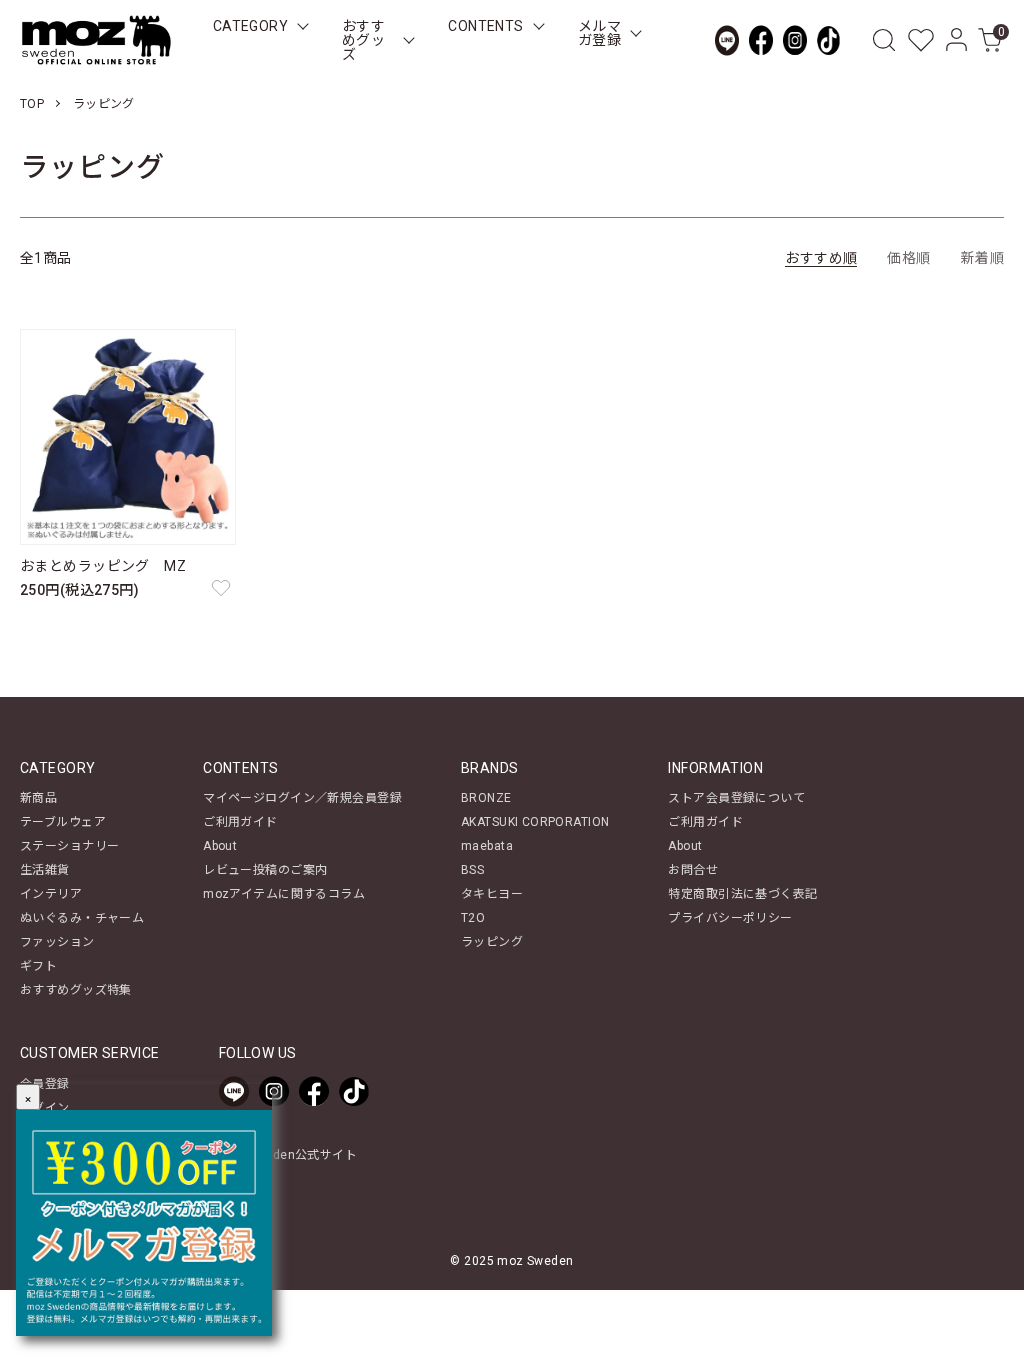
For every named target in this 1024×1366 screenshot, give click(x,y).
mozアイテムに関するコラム (284, 894)
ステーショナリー (69, 846)
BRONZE (486, 798)
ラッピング (104, 104)
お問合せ (693, 870)
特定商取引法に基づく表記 (742, 894)
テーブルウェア (63, 822)
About (220, 846)
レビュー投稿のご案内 (265, 870)
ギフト (38, 966)
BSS (472, 870)
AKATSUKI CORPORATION (535, 822)
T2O (473, 918)
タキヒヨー (492, 894)
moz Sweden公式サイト (288, 1155)
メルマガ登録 (599, 33)
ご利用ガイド (240, 822)
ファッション (57, 942)
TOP (32, 104)
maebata (487, 846)
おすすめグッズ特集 (76, 990)
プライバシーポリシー (730, 918)
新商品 (38, 798)
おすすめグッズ (363, 40)
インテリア (51, 894)
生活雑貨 (45, 870)
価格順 (908, 258)
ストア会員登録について (736, 798)
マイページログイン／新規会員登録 (302, 798)
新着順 (982, 258)
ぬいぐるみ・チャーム (82, 918)
